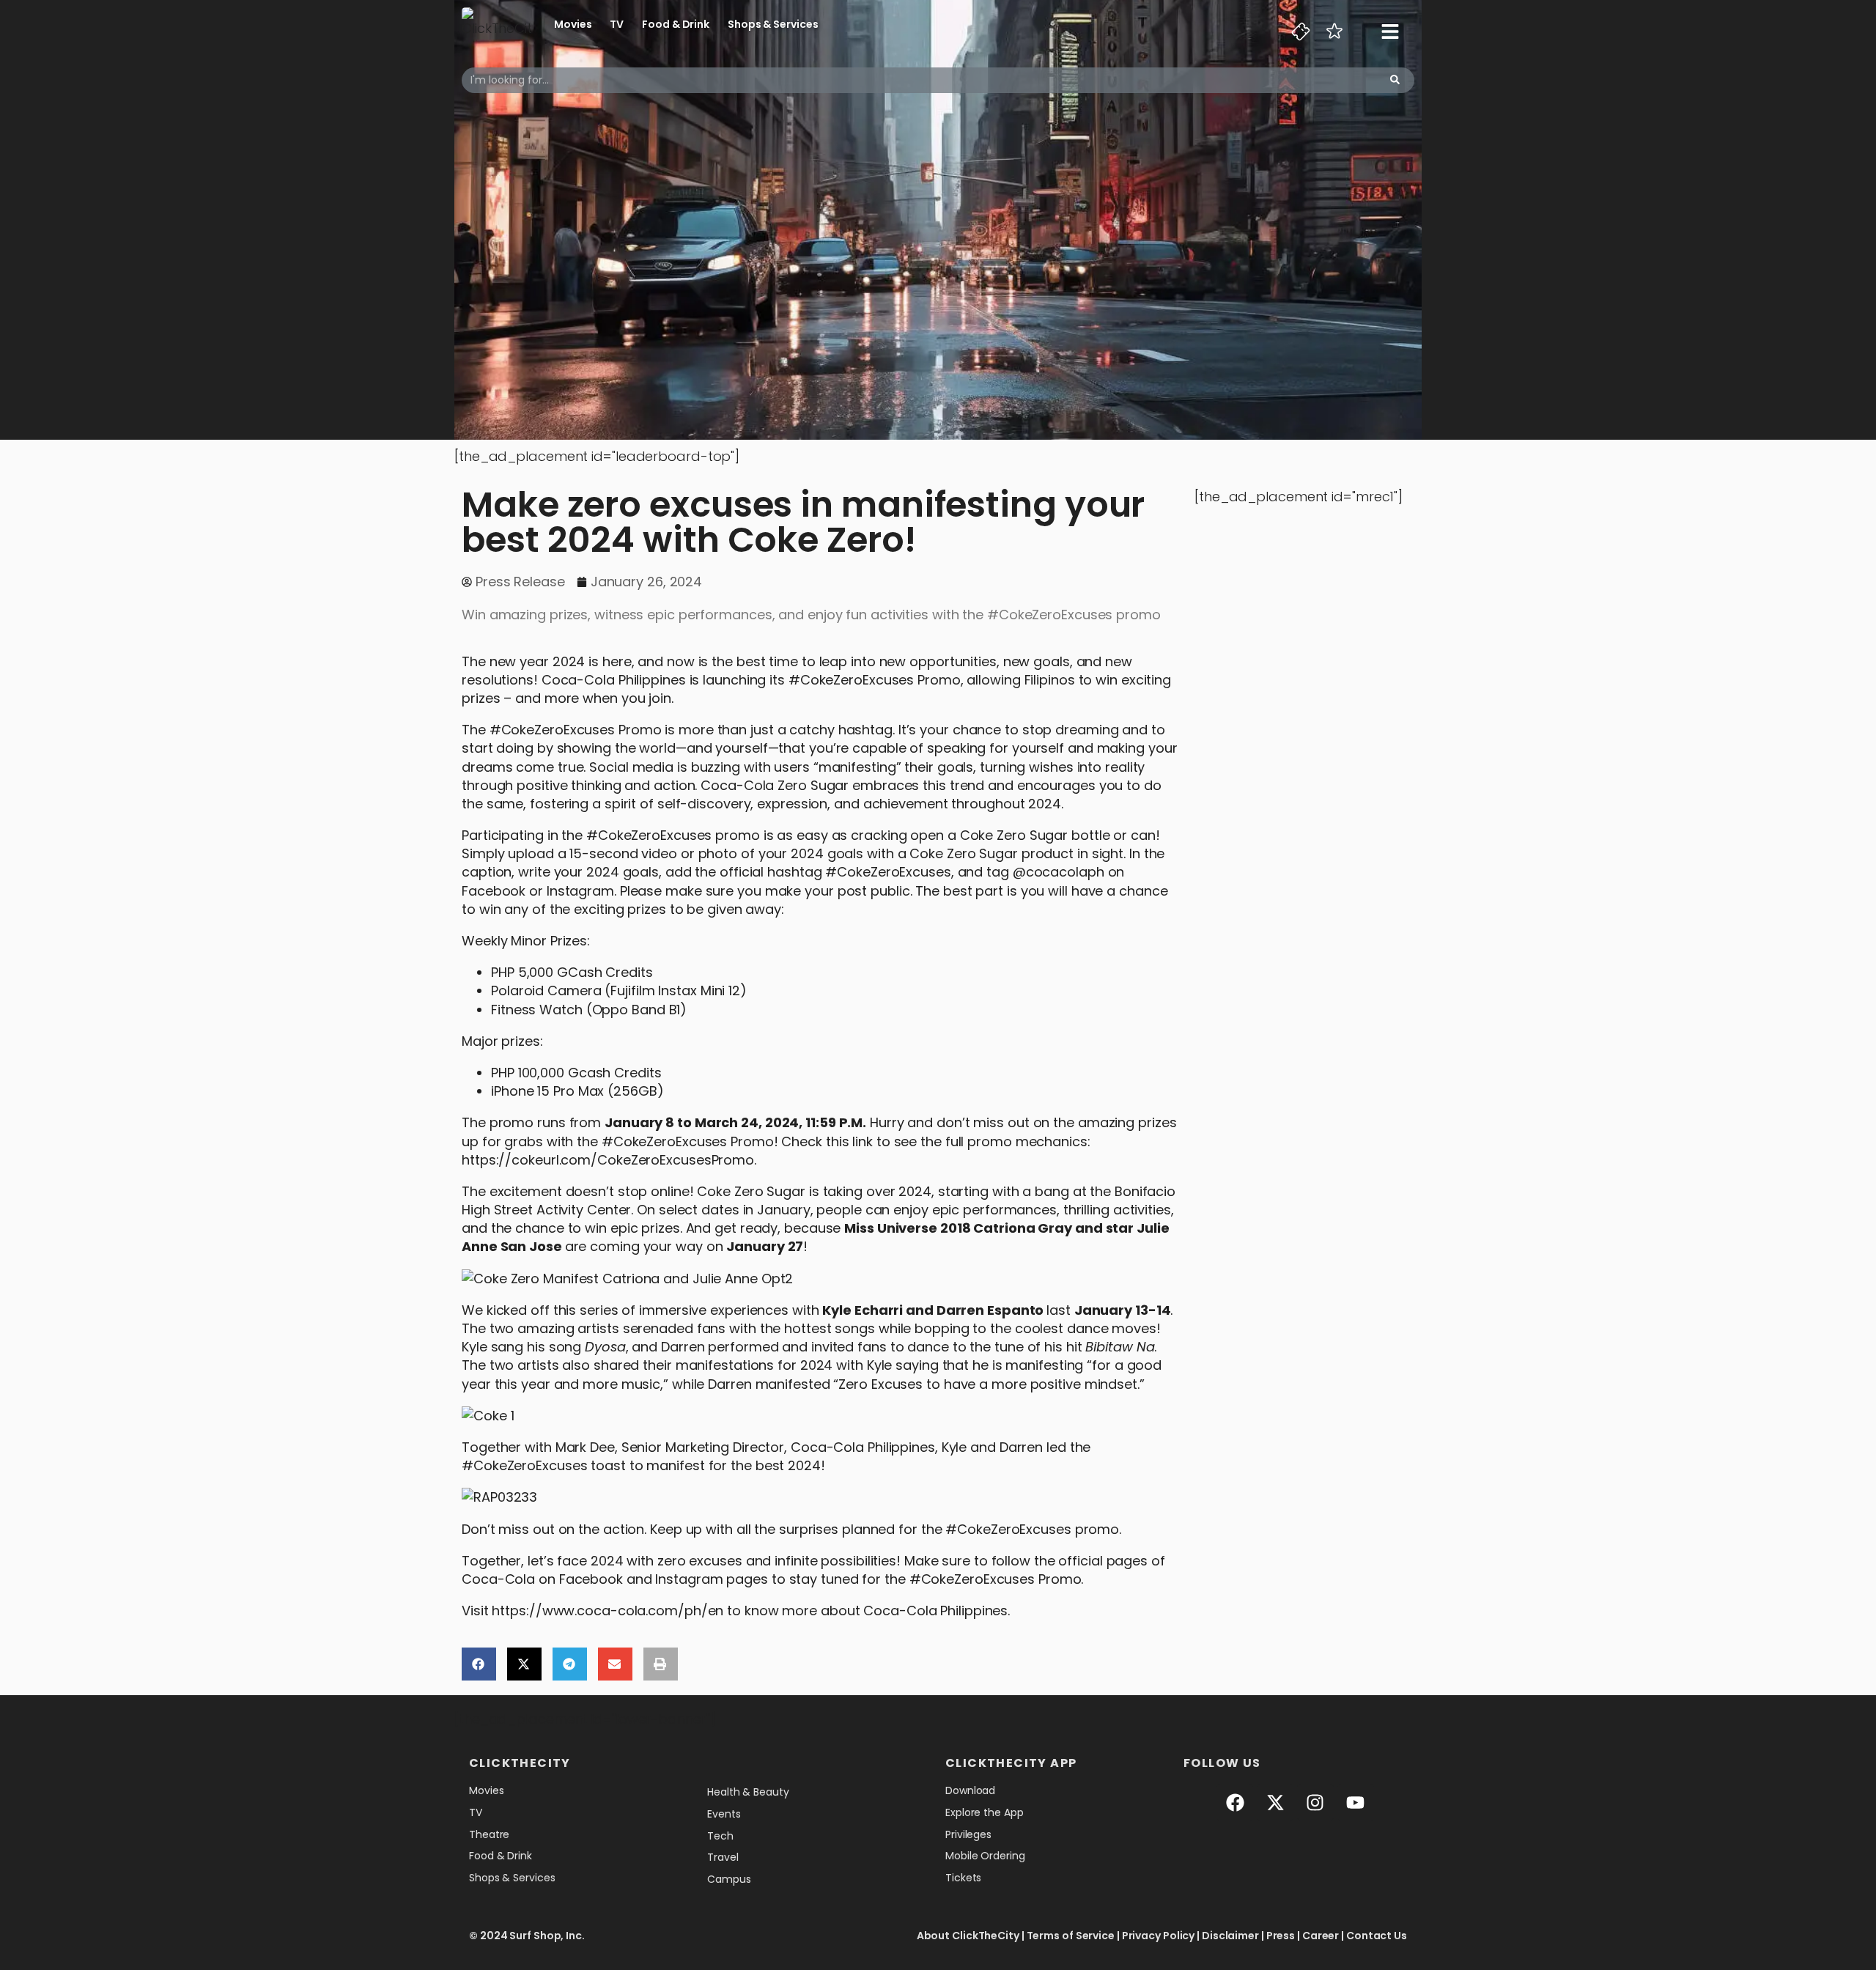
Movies (573, 24)
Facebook (591, 1579)
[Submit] (1395, 80)
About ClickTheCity (968, 1936)
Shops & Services (773, 24)
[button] (479, 1664)
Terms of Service (1071, 1936)
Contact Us (1377, 1936)
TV (617, 24)
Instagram (689, 1579)
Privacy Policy (1159, 1936)
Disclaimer (1230, 1936)
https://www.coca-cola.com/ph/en (608, 1611)
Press (1281, 1936)
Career (1321, 1936)
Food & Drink (676, 24)
